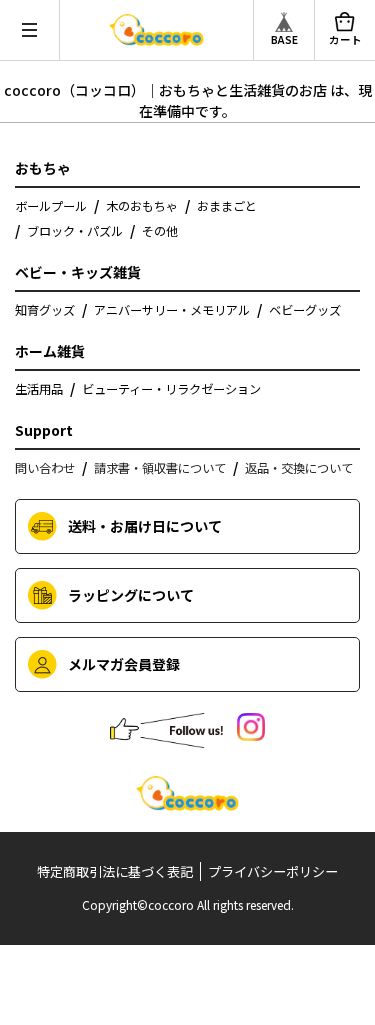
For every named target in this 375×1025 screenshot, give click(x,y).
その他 (160, 231)
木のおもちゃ (142, 206)
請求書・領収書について (160, 468)
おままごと (227, 206)
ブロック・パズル (75, 231)
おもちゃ (43, 168)
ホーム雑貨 (50, 351)
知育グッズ (45, 310)
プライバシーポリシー (273, 871)
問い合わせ (45, 468)
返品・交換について (299, 468)
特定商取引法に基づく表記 (115, 871)
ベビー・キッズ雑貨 (78, 272)
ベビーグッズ (305, 310)
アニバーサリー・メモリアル (172, 310)
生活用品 (39, 389)
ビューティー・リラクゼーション (171, 389)
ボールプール (51, 206)
